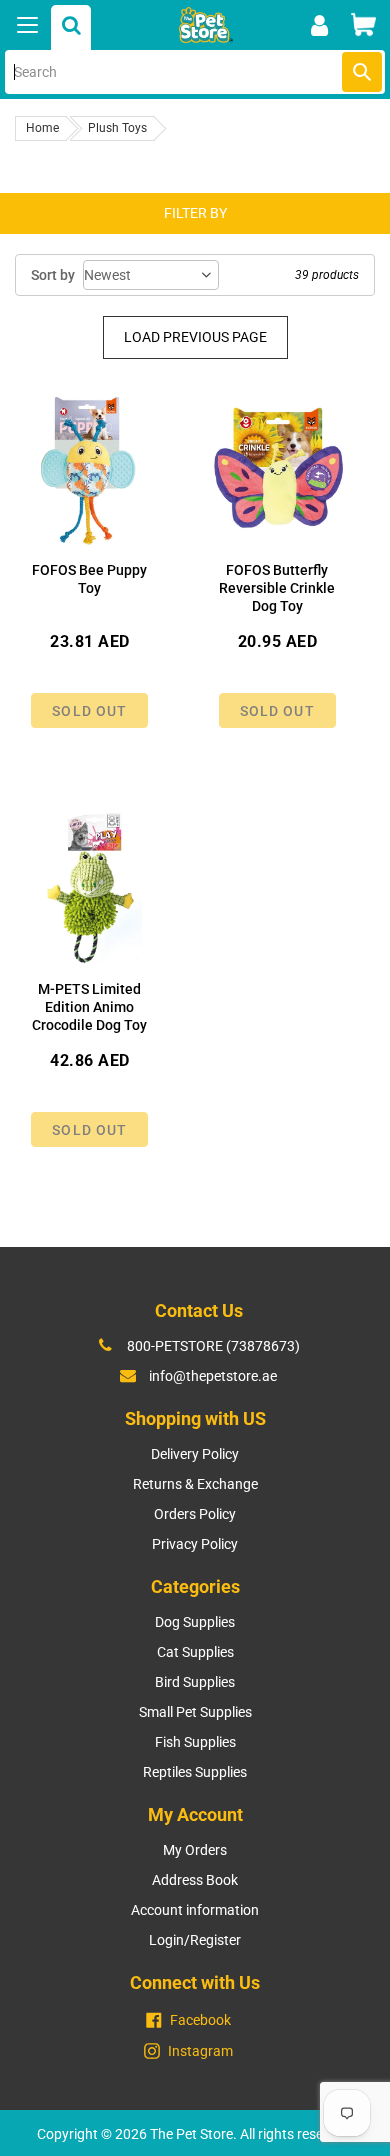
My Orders (195, 1850)
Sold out (89, 711)
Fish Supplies (195, 1742)
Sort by (53, 275)
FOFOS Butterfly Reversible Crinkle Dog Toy (277, 588)
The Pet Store (191, 2134)
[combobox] (195, 72)
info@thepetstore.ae (213, 1376)
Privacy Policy (195, 1544)
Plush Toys (117, 128)
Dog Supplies (195, 1622)
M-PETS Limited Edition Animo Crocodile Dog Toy (89, 1007)
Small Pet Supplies (195, 1712)
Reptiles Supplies (195, 1772)
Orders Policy (195, 1514)
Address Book (195, 1880)
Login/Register (195, 1940)
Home (42, 128)
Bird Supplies (195, 1682)
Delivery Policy (195, 1454)
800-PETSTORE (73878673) (213, 1346)
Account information (195, 1910)
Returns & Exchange (195, 1484)
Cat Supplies (195, 1652)
